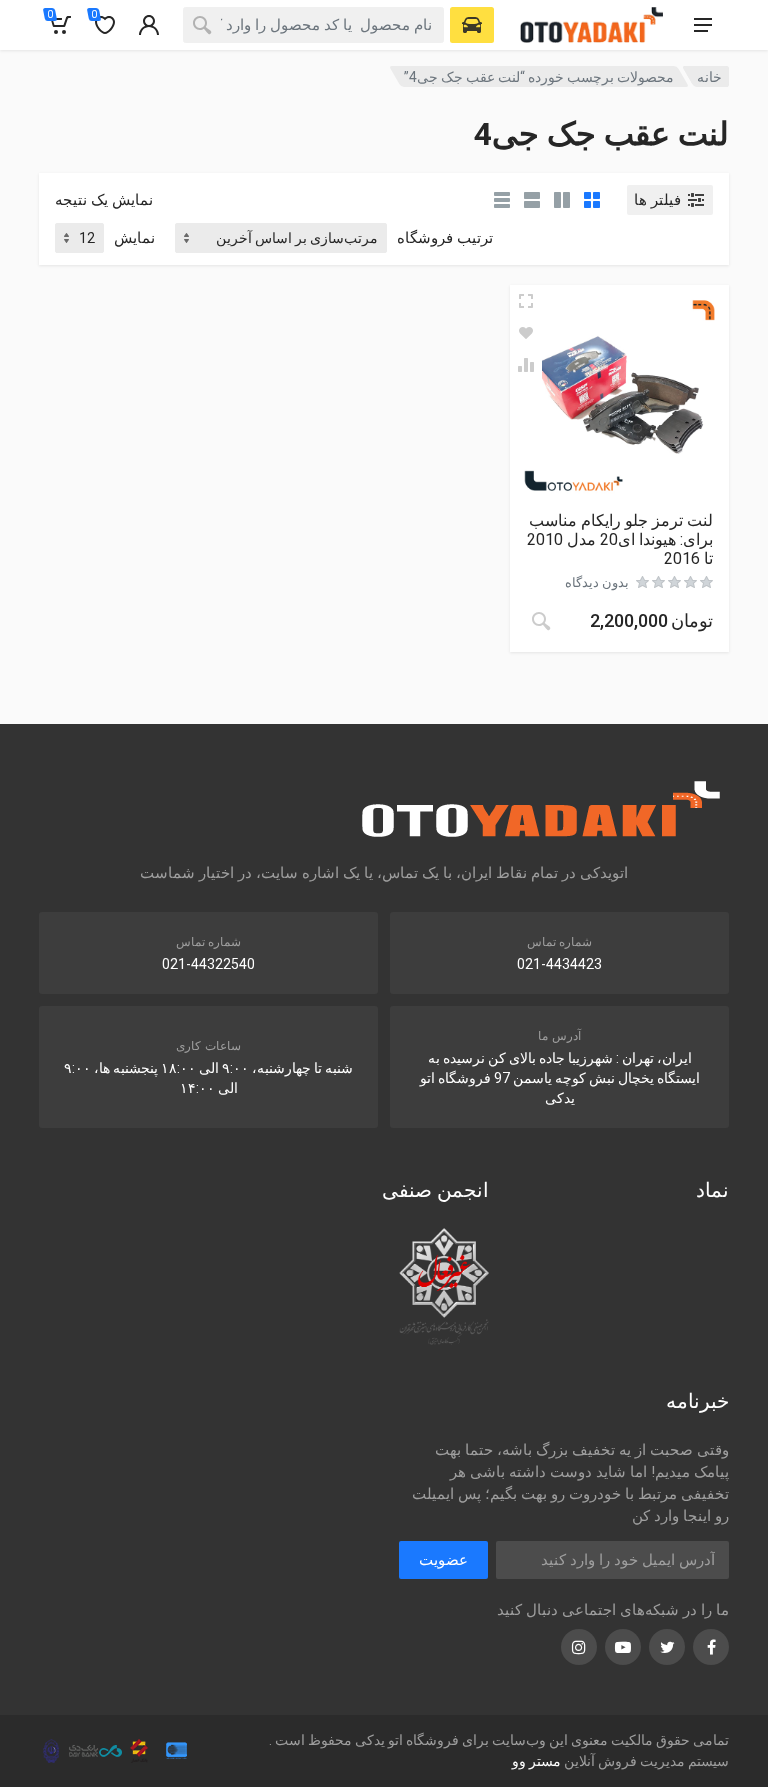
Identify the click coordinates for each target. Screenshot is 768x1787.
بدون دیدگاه (597, 582)
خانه (709, 77)
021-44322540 (208, 964)
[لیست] (532, 200)
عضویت (443, 1560)
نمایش (134, 238)
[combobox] (313, 25)
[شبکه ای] (592, 200)
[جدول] (502, 200)
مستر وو (536, 1761)
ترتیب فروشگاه (445, 238)
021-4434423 (559, 964)
